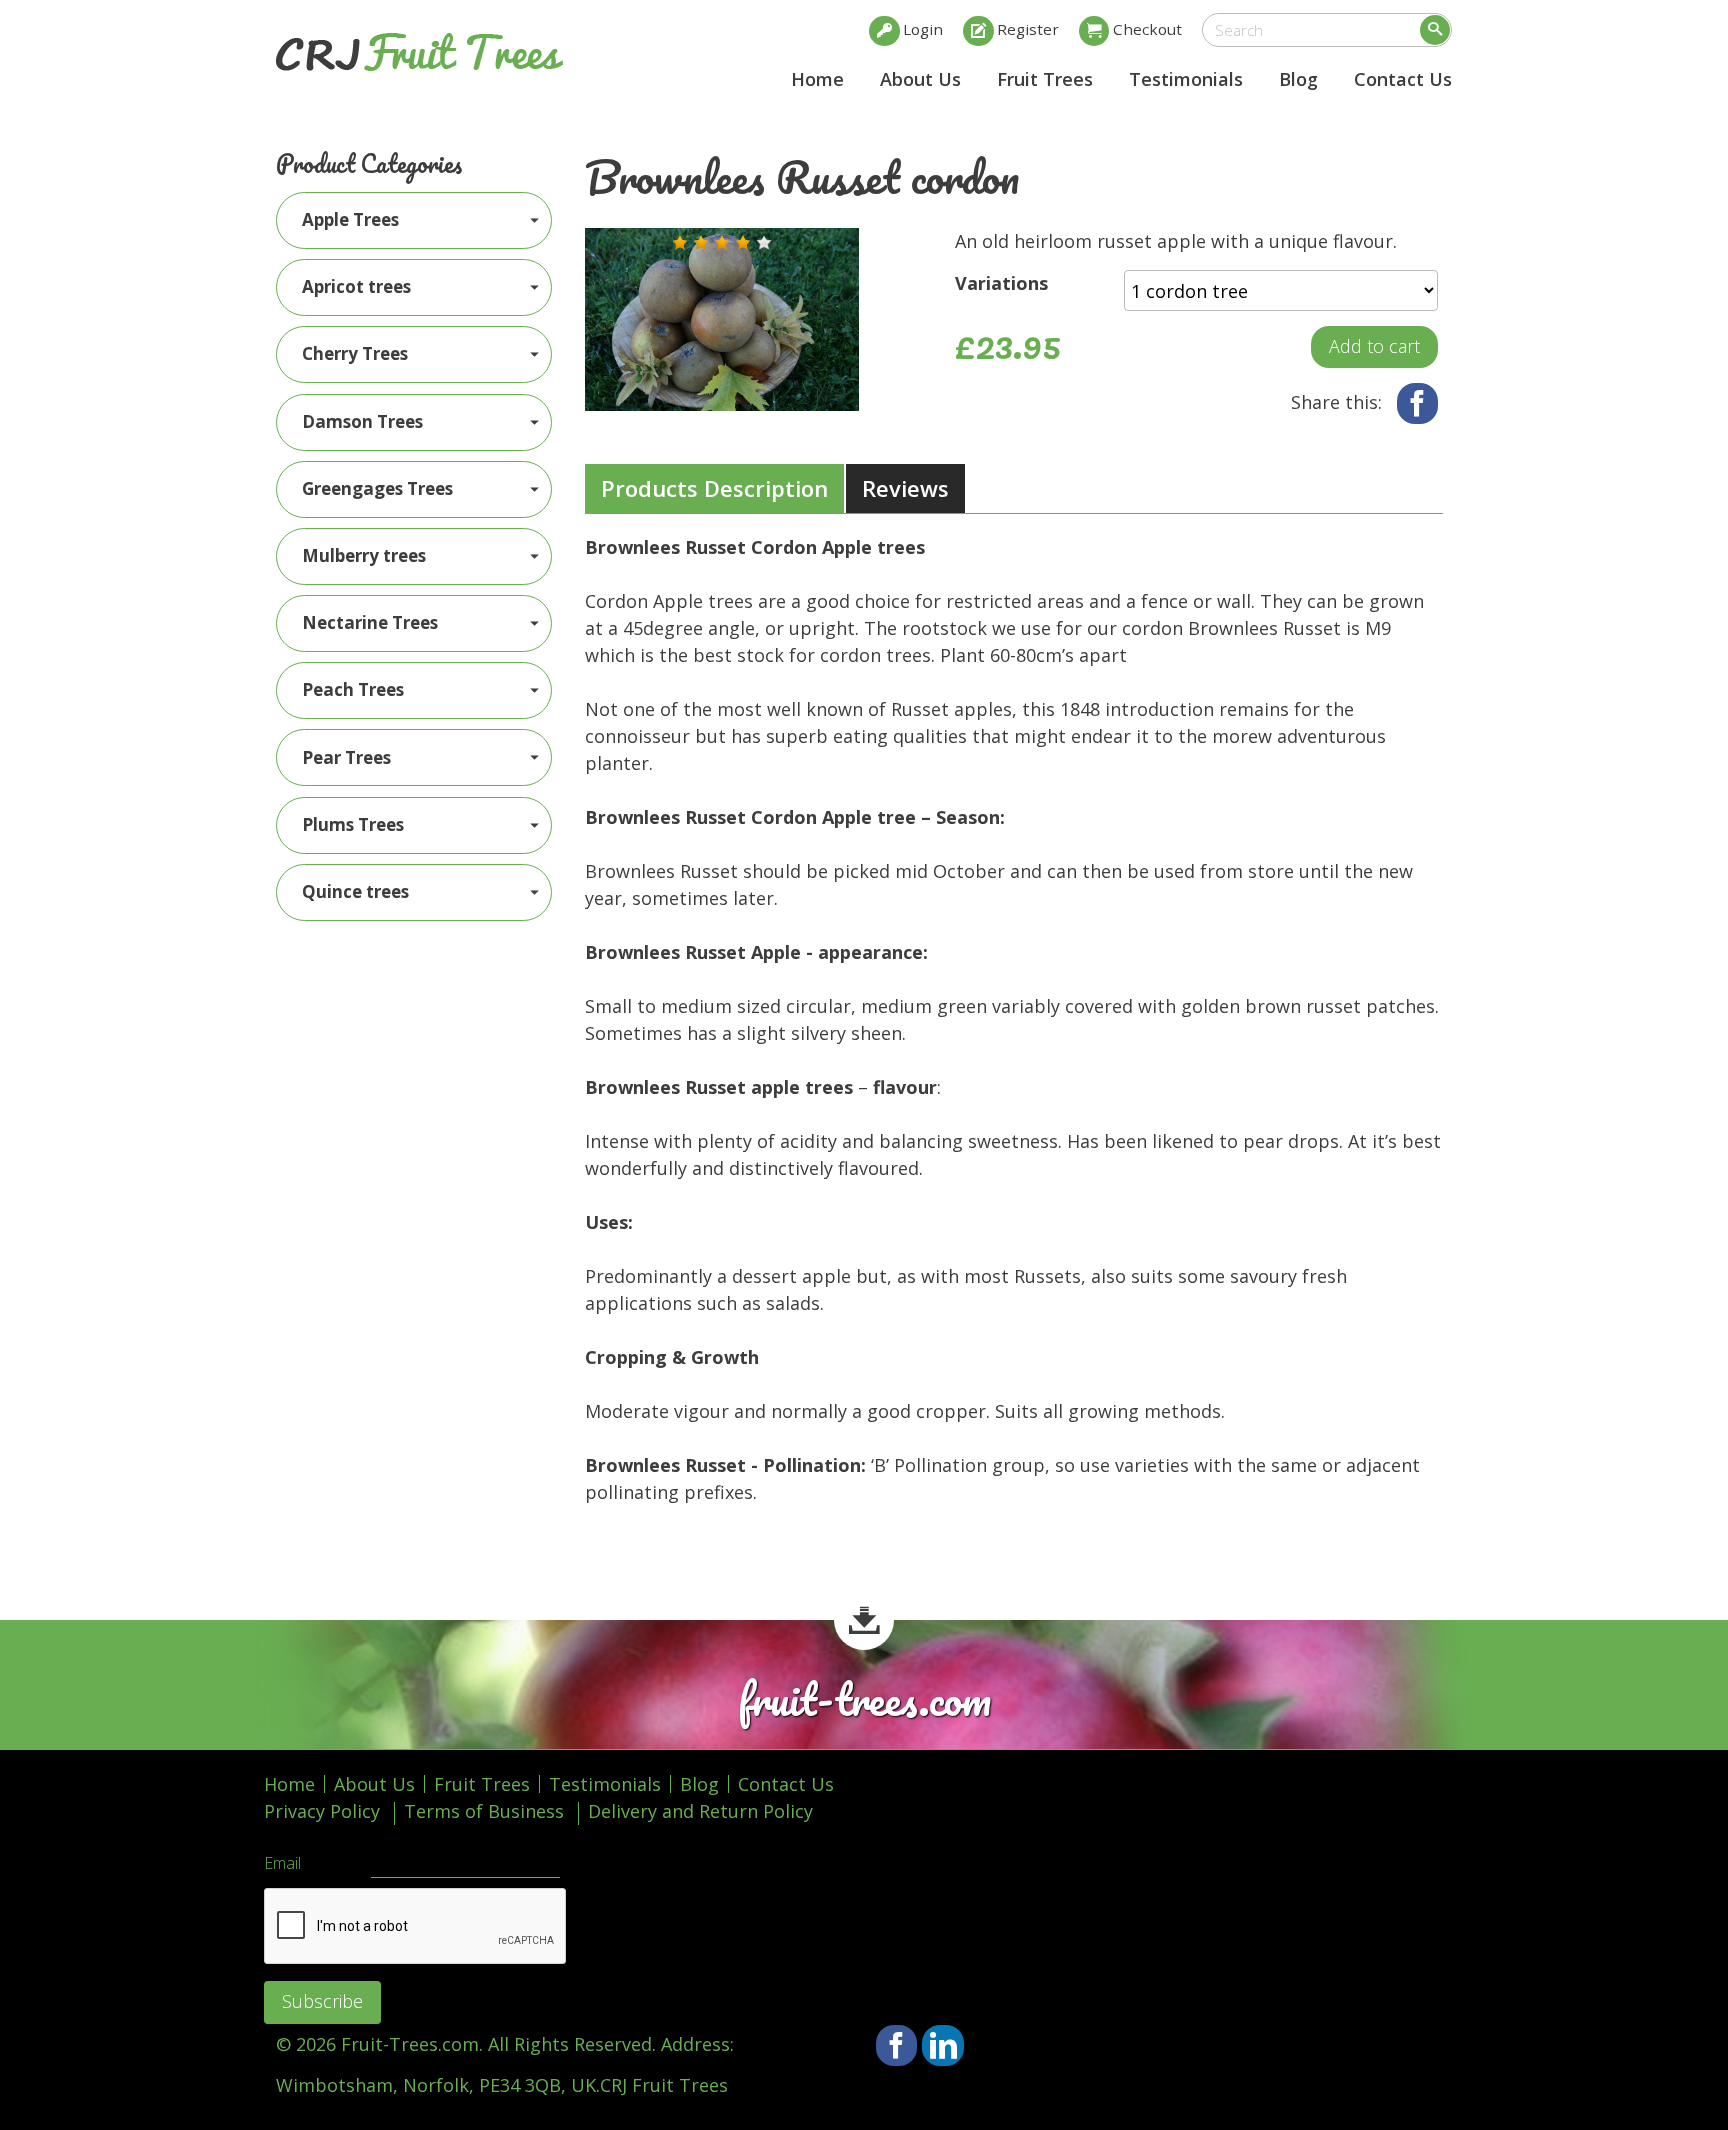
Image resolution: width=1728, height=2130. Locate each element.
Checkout (1147, 29)
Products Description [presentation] (714, 488)
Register (1028, 29)
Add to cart (1374, 346)
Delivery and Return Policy (700, 1811)
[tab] (714, 489)
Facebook (1417, 403)
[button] (680, 243)
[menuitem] (414, 220)
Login (923, 29)
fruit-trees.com (864, 1699)
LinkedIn (942, 2045)
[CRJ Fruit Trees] (419, 52)
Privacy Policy (322, 1811)
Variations (1001, 283)
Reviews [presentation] (905, 488)
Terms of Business (484, 1811)
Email (282, 1864)
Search (1435, 30)
